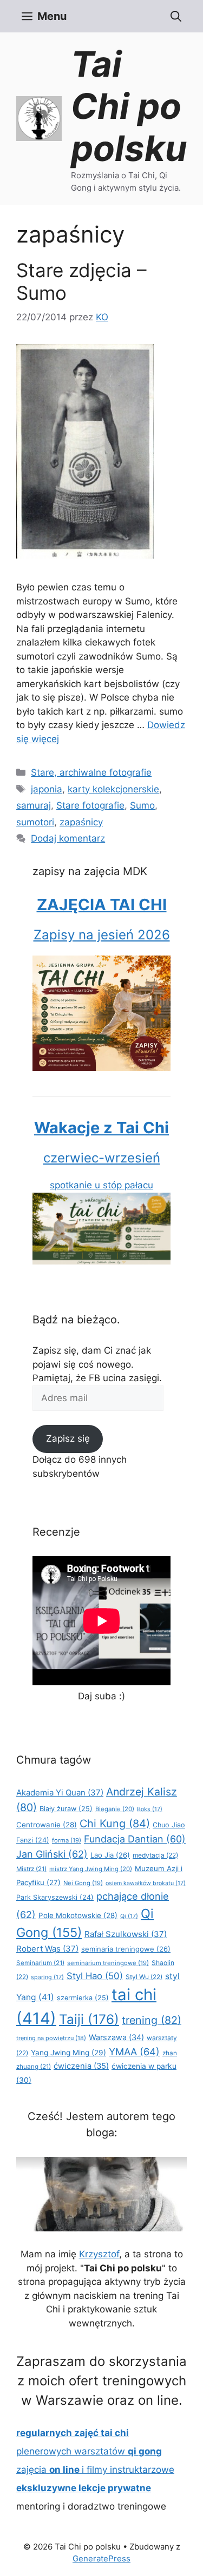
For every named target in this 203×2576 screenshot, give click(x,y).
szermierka (83, 1998)
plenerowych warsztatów (89, 2451)
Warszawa (116, 2037)
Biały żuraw (66, 1809)
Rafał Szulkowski (126, 1934)
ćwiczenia (81, 2066)
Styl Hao (95, 1976)
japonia (47, 789)
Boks (150, 1809)
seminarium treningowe (108, 1963)
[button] (176, 16)
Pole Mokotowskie (78, 1915)
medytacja (155, 1855)
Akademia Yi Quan (60, 1793)
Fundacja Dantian (135, 1839)
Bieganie (115, 1809)
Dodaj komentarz (68, 838)
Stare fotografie (90, 805)
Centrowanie (47, 1825)
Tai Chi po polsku (129, 106)
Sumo (142, 805)
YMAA (134, 2052)
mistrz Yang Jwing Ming (91, 1869)
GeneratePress (101, 2558)
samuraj (34, 805)
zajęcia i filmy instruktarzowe (95, 2470)
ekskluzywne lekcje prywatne (84, 2488)
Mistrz (31, 1869)
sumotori (35, 822)
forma (67, 1840)
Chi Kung (115, 1824)
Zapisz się (68, 1438)
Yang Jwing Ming (68, 2053)
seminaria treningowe (126, 1949)
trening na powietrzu (51, 2038)
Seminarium (40, 1963)
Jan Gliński (52, 1854)
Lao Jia (110, 1855)
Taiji (89, 2019)
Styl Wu (144, 1977)
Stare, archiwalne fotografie (91, 772)
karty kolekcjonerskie (113, 789)
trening (152, 2020)
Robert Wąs (47, 1949)
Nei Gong (83, 1883)
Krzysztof (99, 2254)
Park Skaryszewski (55, 1897)
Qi (129, 1916)
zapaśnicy (81, 822)
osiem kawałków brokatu (146, 1883)
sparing (47, 1977)
